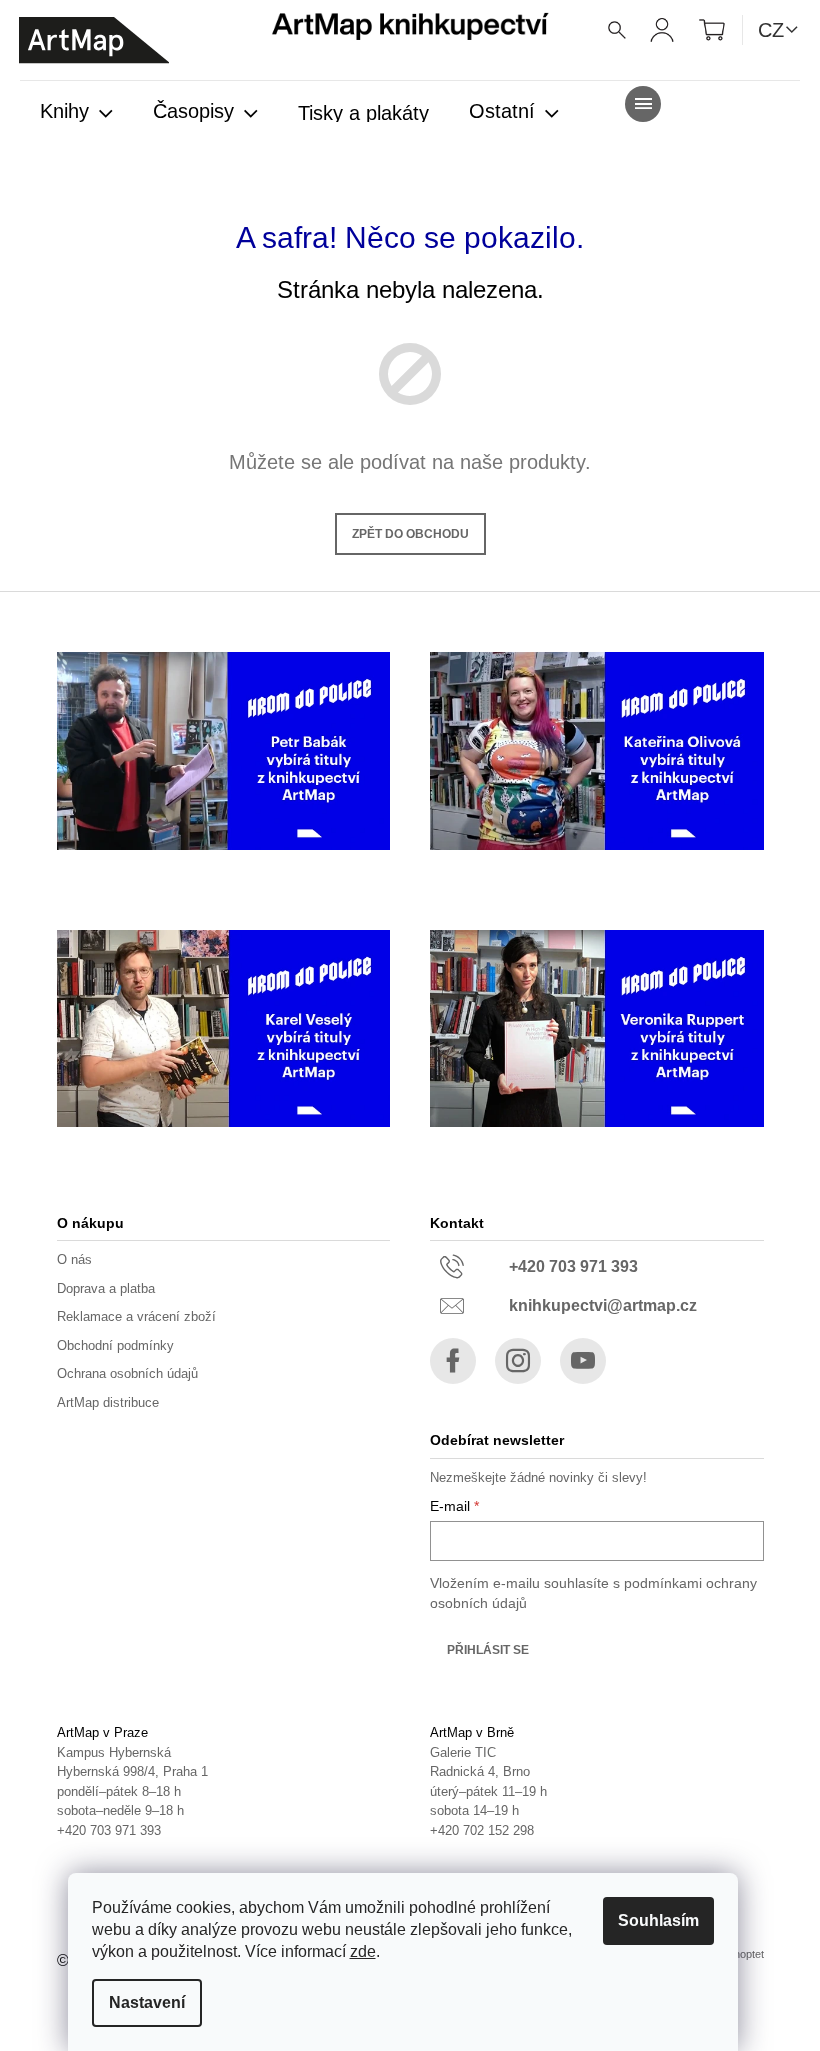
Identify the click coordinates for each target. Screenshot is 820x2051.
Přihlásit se (488, 1650)
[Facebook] (453, 1361)
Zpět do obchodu (410, 534)
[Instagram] (518, 1361)
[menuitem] (76, 113)
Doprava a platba (106, 1288)
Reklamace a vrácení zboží (136, 1316)
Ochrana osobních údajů (127, 1373)
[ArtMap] (94, 40)
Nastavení (147, 2002)
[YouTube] (583, 1361)
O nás (74, 1259)
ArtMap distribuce (108, 1402)
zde (363, 1951)
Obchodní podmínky (115, 1345)
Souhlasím (658, 1920)
